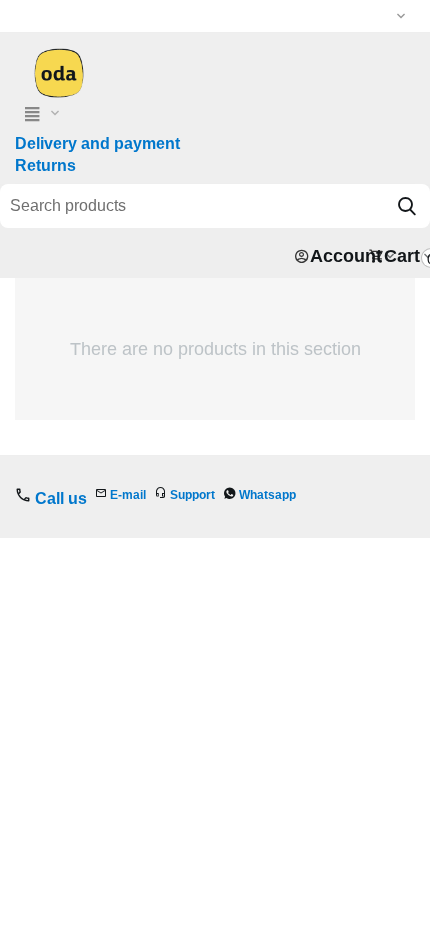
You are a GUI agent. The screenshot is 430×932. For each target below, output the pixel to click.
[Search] (407, 206)
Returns (45, 165)
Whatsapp (267, 495)
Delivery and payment (97, 143)
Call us (61, 498)
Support (192, 495)
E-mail (128, 495)
